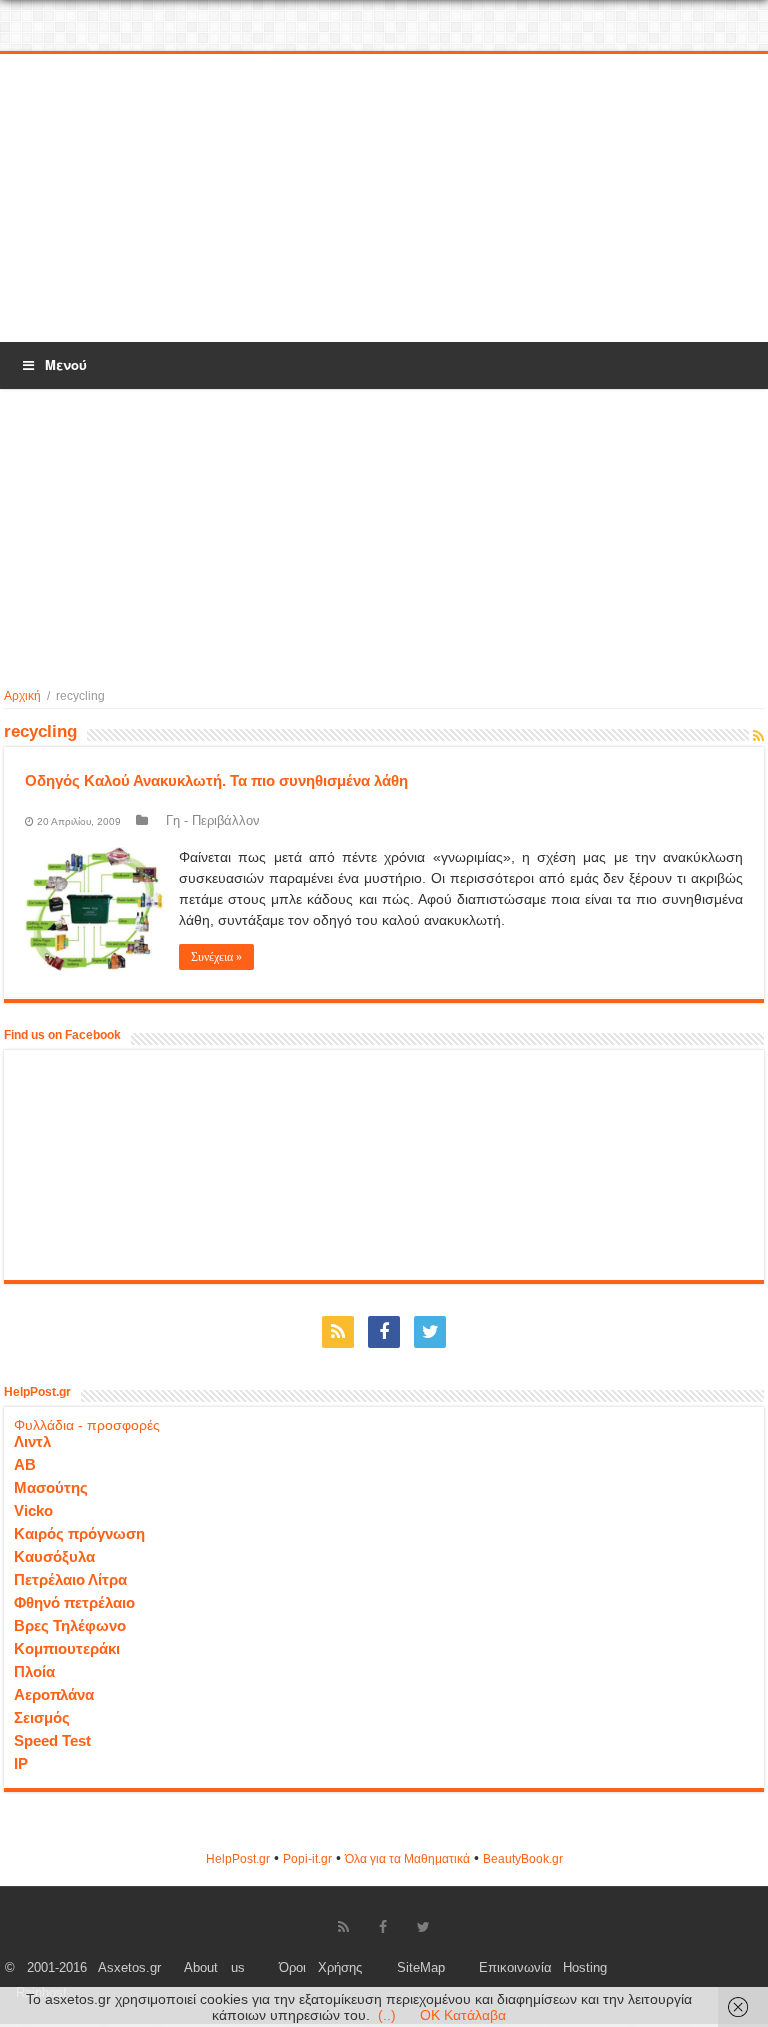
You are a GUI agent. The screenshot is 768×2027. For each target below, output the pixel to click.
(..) (387, 2015)
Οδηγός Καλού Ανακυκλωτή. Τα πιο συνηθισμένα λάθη (216, 780)
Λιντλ (32, 1441)
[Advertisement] (384, 199)
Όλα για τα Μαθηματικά (407, 1859)
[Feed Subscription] (758, 736)
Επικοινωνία (515, 1968)
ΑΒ (25, 1464)
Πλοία (34, 1671)
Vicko (33, 1510)
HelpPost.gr (238, 1859)
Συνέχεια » (216, 957)
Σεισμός (42, 1717)
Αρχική (22, 696)
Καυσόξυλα (54, 1556)
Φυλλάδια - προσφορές (87, 1425)
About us (214, 1968)
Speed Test (52, 1740)
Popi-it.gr (307, 1859)
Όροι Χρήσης (320, 1968)
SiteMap (421, 1968)
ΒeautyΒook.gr (523, 1859)
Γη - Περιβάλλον (213, 820)
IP (21, 1763)
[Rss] (338, 1332)
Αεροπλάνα (54, 1694)
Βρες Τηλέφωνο (70, 1625)
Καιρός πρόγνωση (79, 1533)
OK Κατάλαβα (463, 2015)
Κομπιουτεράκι (67, 1648)
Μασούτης (51, 1487)
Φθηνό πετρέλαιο (74, 1602)
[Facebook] (384, 1332)
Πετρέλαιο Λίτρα (70, 1579)
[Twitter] (430, 1332)
